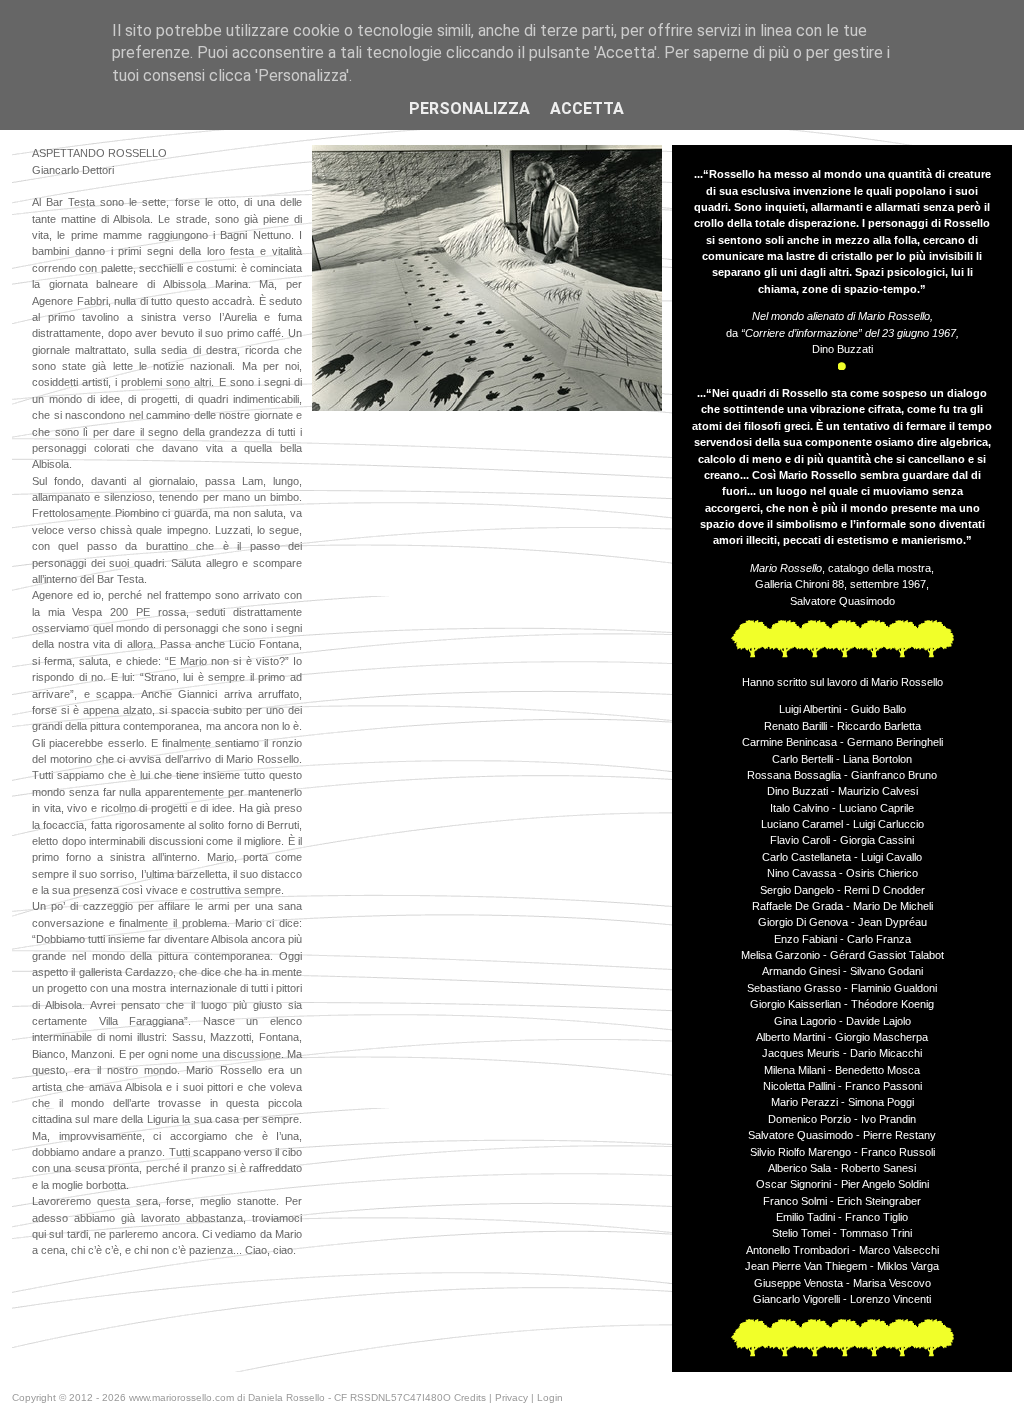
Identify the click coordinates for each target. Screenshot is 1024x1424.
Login (550, 1397)
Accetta (587, 108)
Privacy (511, 1397)
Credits (470, 1397)
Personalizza (469, 108)
